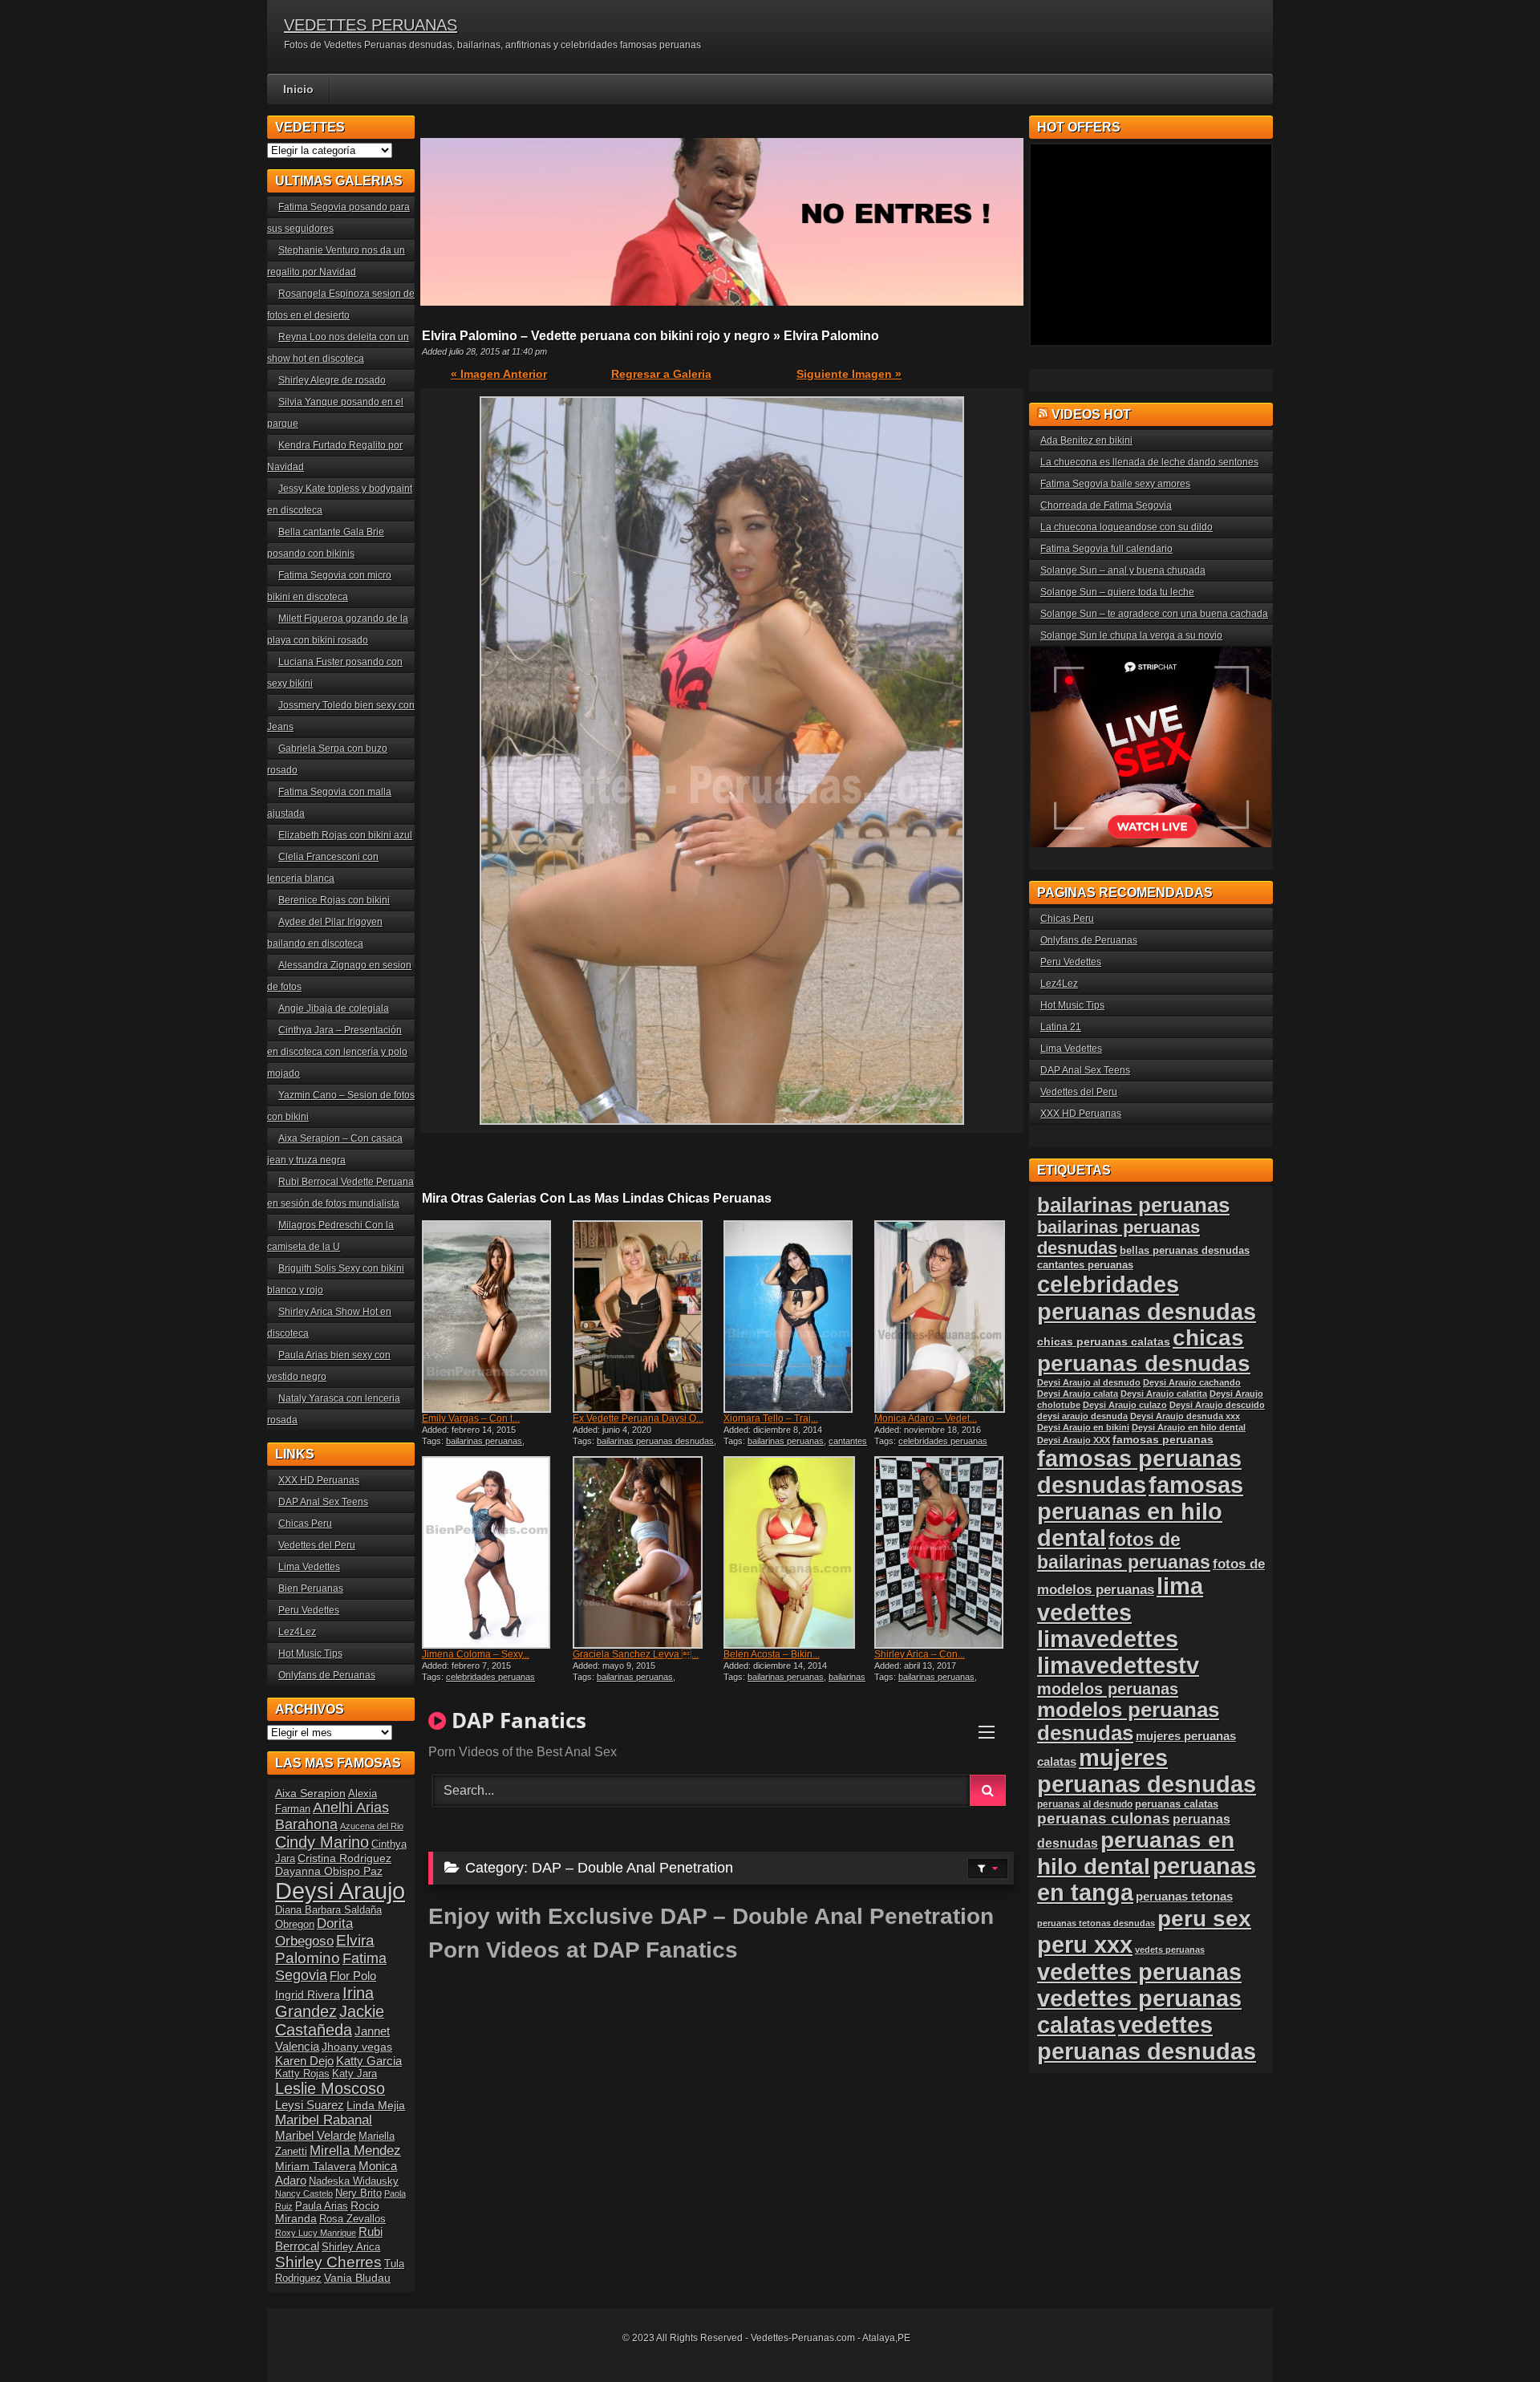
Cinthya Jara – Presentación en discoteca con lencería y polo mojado (337, 1052)
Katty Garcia (369, 2061)
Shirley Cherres (328, 2262)
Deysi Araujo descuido (1217, 1405)
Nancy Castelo (304, 2193)
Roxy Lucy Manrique (316, 2233)
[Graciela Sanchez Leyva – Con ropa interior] (646, 1552)
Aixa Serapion (310, 1793)
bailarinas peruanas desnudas (655, 1441)
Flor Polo (353, 1976)
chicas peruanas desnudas (1144, 1351)
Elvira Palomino (325, 1949)
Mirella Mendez (355, 2151)
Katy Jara (355, 2074)
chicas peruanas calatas (1104, 1342)
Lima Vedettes (309, 1567)
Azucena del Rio (372, 1826)
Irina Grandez (324, 2002)
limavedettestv (1118, 1666)
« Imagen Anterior (499, 374)
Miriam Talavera (316, 2166)
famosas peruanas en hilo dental (1140, 1512)
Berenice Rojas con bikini (334, 900)
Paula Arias (322, 2206)
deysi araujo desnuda (1082, 1416)
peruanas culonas (1104, 1818)
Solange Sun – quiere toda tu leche (1117, 592)
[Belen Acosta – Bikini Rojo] (797, 1552)
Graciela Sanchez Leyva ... (636, 1654)
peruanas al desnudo (1085, 1804)
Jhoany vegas (357, 2047)
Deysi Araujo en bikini (1083, 1427)
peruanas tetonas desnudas (1096, 1923)
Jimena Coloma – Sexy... (476, 1654)
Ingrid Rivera (308, 1994)
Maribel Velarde (316, 2135)
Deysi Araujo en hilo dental (1189, 1427)
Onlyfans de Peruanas (327, 1675)
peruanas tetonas (1184, 1896)
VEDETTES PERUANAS (371, 25)
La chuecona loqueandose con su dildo (1127, 527)
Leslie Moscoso (330, 2088)
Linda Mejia (376, 2105)
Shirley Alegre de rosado (332, 380)
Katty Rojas (302, 2074)
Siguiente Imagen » (849, 374)
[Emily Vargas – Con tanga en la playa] (496, 1317)
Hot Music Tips (310, 1654)
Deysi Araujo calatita (1164, 1394)
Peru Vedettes (309, 1610)
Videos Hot (1091, 414)
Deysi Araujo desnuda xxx (1185, 1416)
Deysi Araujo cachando (1192, 1382)
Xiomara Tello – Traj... (771, 1418)
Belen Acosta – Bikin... (772, 1654)
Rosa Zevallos (353, 2219)
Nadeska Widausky (354, 2181)
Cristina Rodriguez (344, 1858)
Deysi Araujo (340, 1891)
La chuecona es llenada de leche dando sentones (1149, 462)
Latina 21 (1061, 1027)
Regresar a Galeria (661, 374)
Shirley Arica (351, 2247)
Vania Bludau (357, 2278)
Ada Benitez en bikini (1086, 440)
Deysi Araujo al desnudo (1089, 1382)
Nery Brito (359, 2193)
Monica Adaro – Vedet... (926, 1418)
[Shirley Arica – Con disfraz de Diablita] (948, 1552)
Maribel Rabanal (324, 2120)
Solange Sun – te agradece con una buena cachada (1154, 614)
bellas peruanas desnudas (1185, 1251)
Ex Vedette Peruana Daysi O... (638, 1418)
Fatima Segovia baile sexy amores (1115, 484)
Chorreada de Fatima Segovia (1106, 505)
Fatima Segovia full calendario (1106, 549)
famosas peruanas (1163, 1439)
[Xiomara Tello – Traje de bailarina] (797, 1317)
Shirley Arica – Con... (920, 1654)
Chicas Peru (305, 1524)
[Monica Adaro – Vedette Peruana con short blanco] (948, 1317)
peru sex (1204, 1919)
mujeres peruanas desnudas (1147, 1771)
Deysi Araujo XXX (1074, 1440)
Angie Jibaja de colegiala (334, 1008)
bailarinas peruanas (484, 1441)
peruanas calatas (1177, 1804)
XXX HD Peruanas (319, 1480)
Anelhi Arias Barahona (332, 1816)
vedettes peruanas (1139, 1972)
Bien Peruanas (311, 1589)
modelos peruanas (1108, 1688)
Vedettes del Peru (317, 1545)
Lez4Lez (297, 1632)
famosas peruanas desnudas (1139, 1472)
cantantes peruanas (1085, 1265)
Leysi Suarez (310, 2105)
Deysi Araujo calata (1078, 1394)
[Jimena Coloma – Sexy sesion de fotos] (496, 1552)
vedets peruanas (1170, 1950)
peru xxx (1085, 1945)
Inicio (298, 89)
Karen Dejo (304, 2061)
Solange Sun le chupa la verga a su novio (1131, 635)
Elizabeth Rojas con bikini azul (345, 835)
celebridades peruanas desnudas (1147, 1298)
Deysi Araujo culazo (1125, 1405)
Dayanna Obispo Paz (329, 1871)
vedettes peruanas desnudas (1147, 2038)
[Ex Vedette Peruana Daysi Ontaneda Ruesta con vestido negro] (646, 1317)
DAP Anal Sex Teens (323, 1502)
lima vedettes (1120, 1599)
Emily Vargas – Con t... (471, 1418)
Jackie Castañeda (330, 2021)
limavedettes (1108, 1639)
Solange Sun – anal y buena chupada (1123, 570)
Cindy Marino (322, 1842)
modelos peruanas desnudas (1128, 1721)
